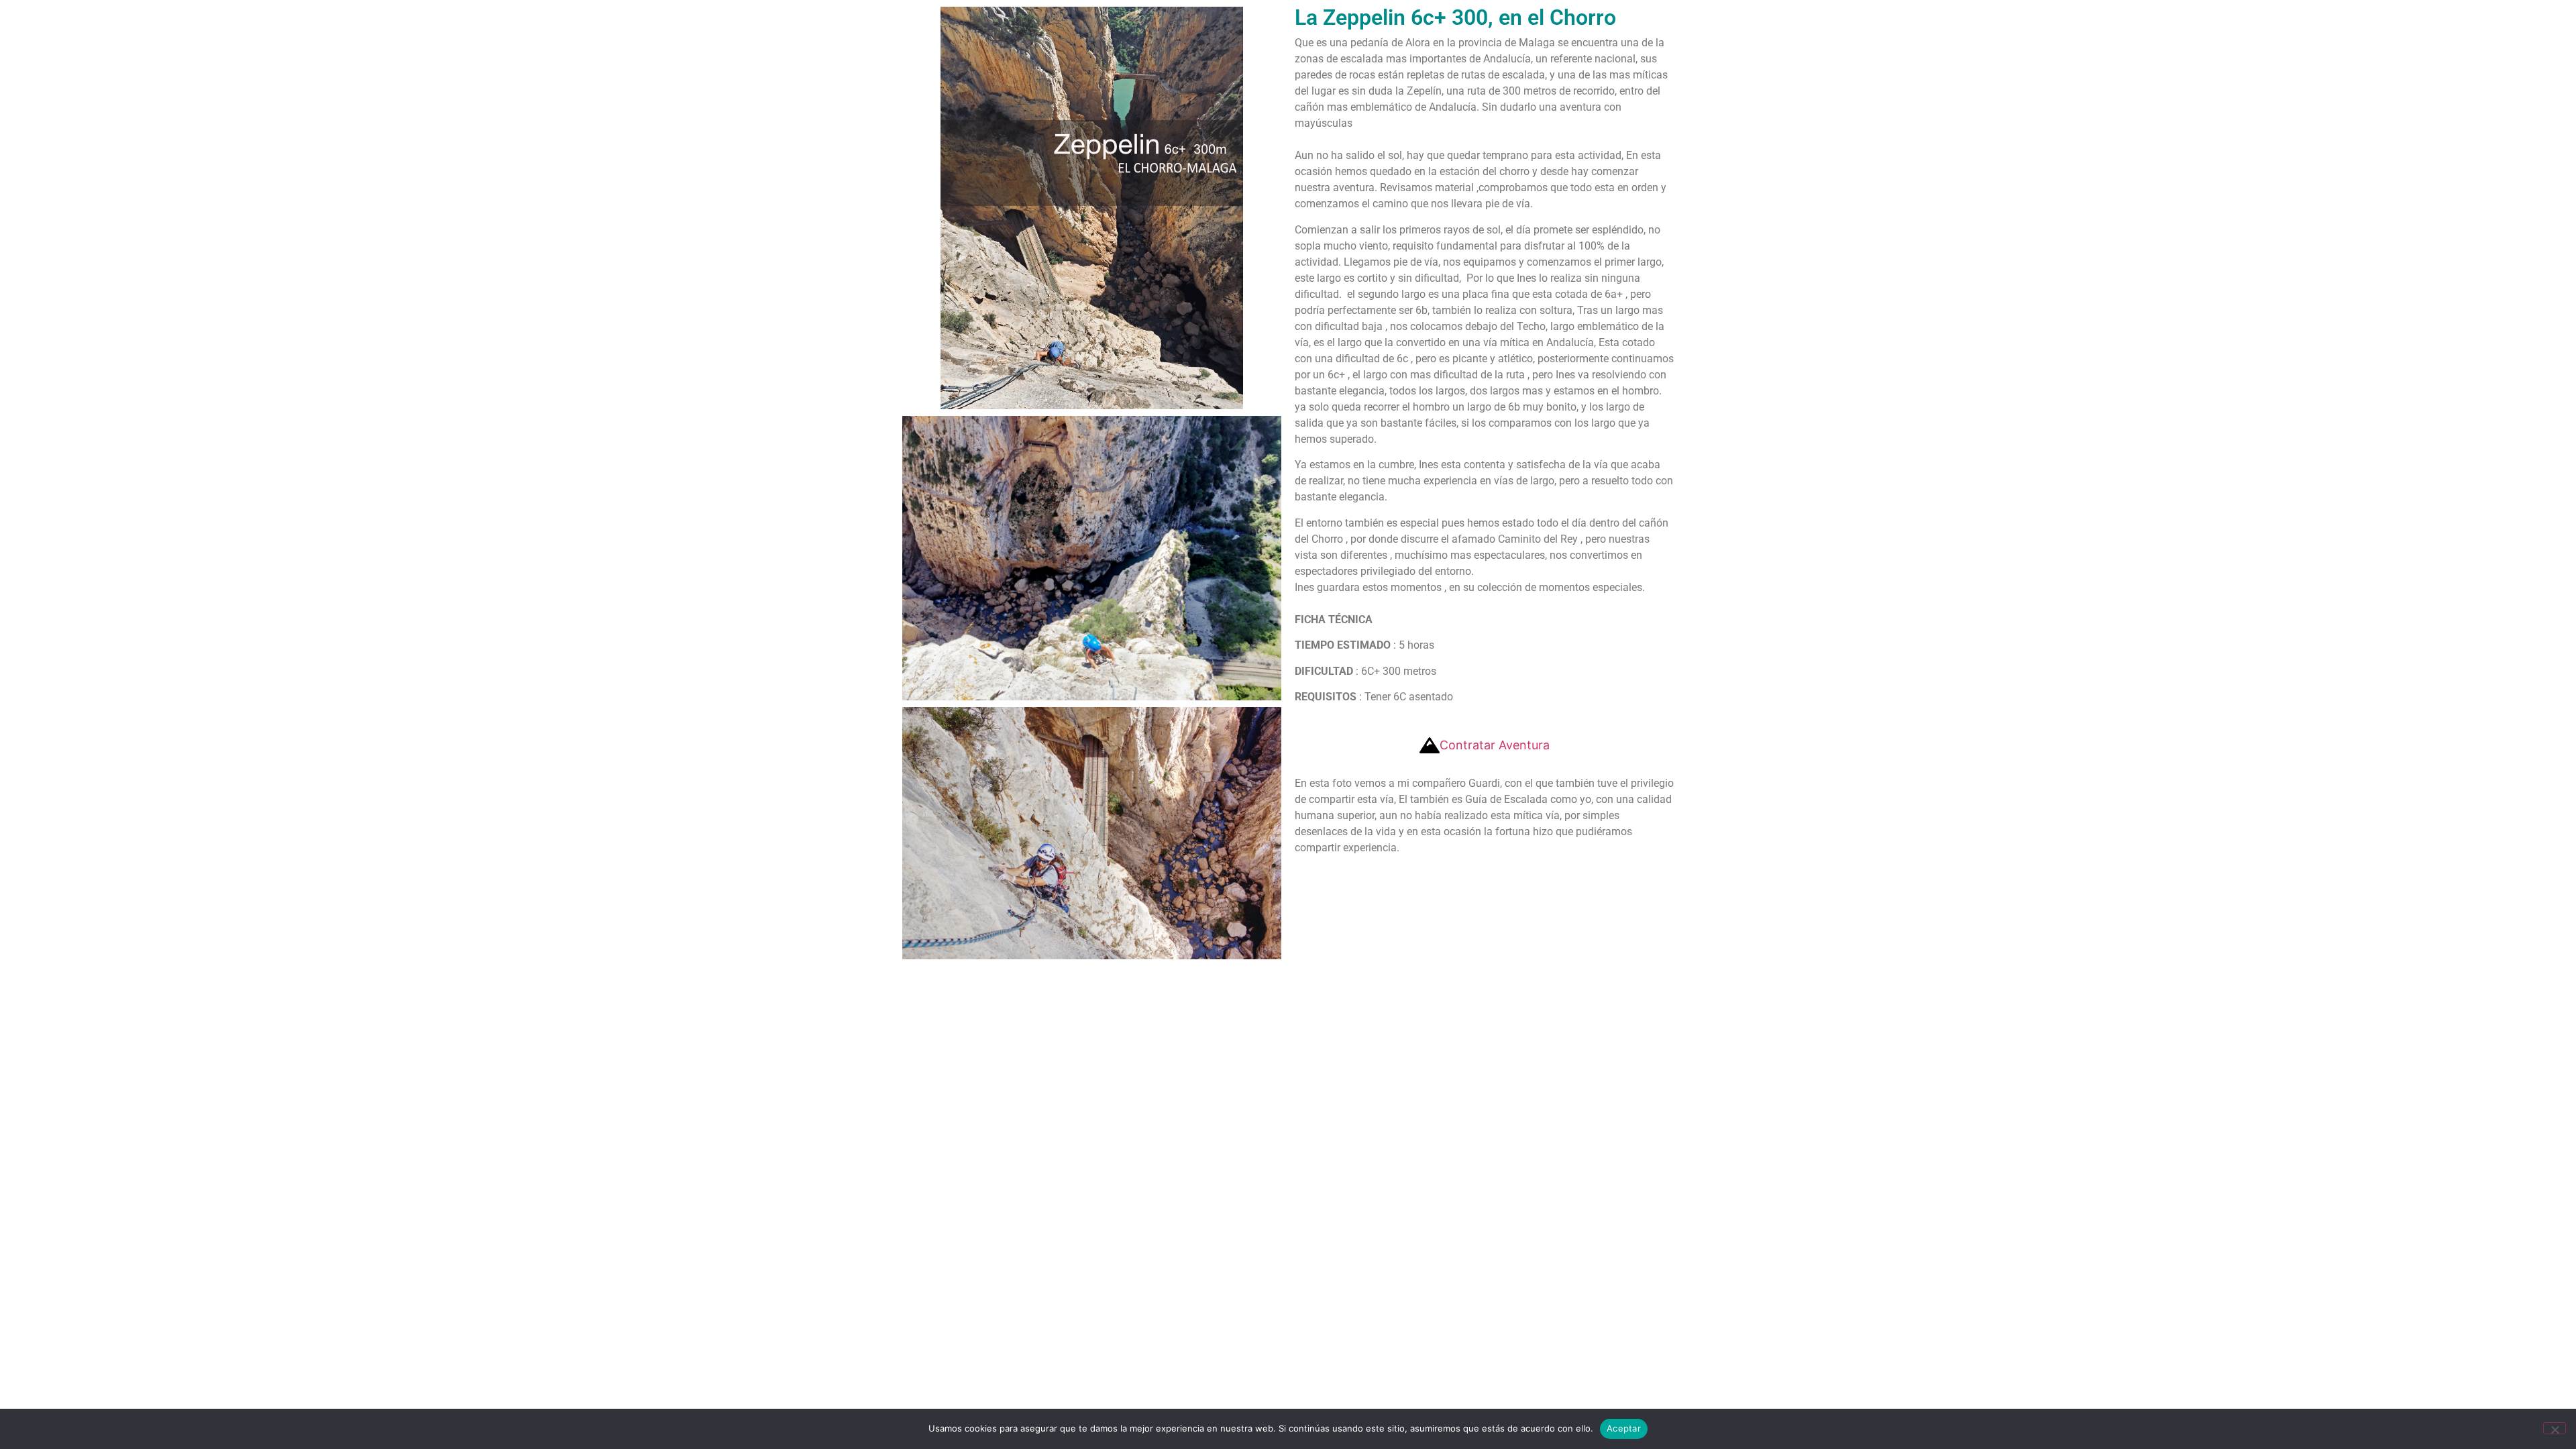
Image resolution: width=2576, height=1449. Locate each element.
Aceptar (1624, 1428)
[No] (2555, 1428)
